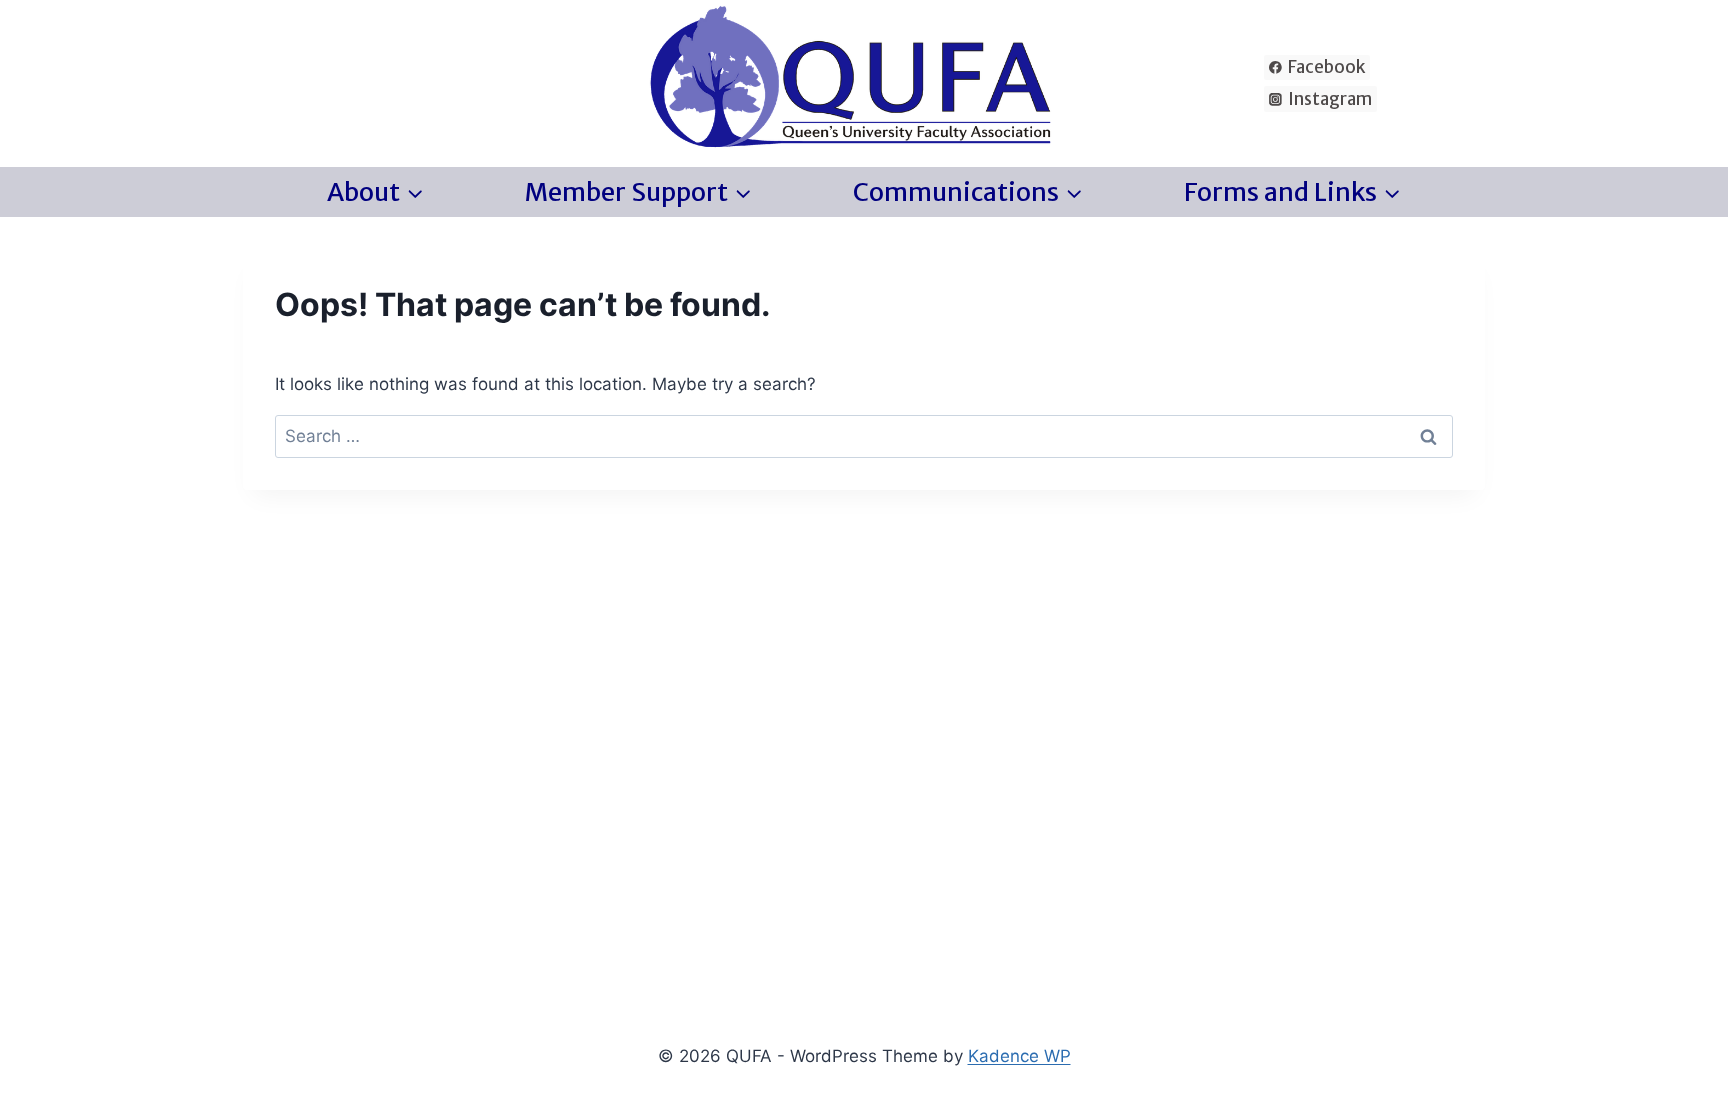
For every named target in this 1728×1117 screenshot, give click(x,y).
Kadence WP (1019, 1056)
